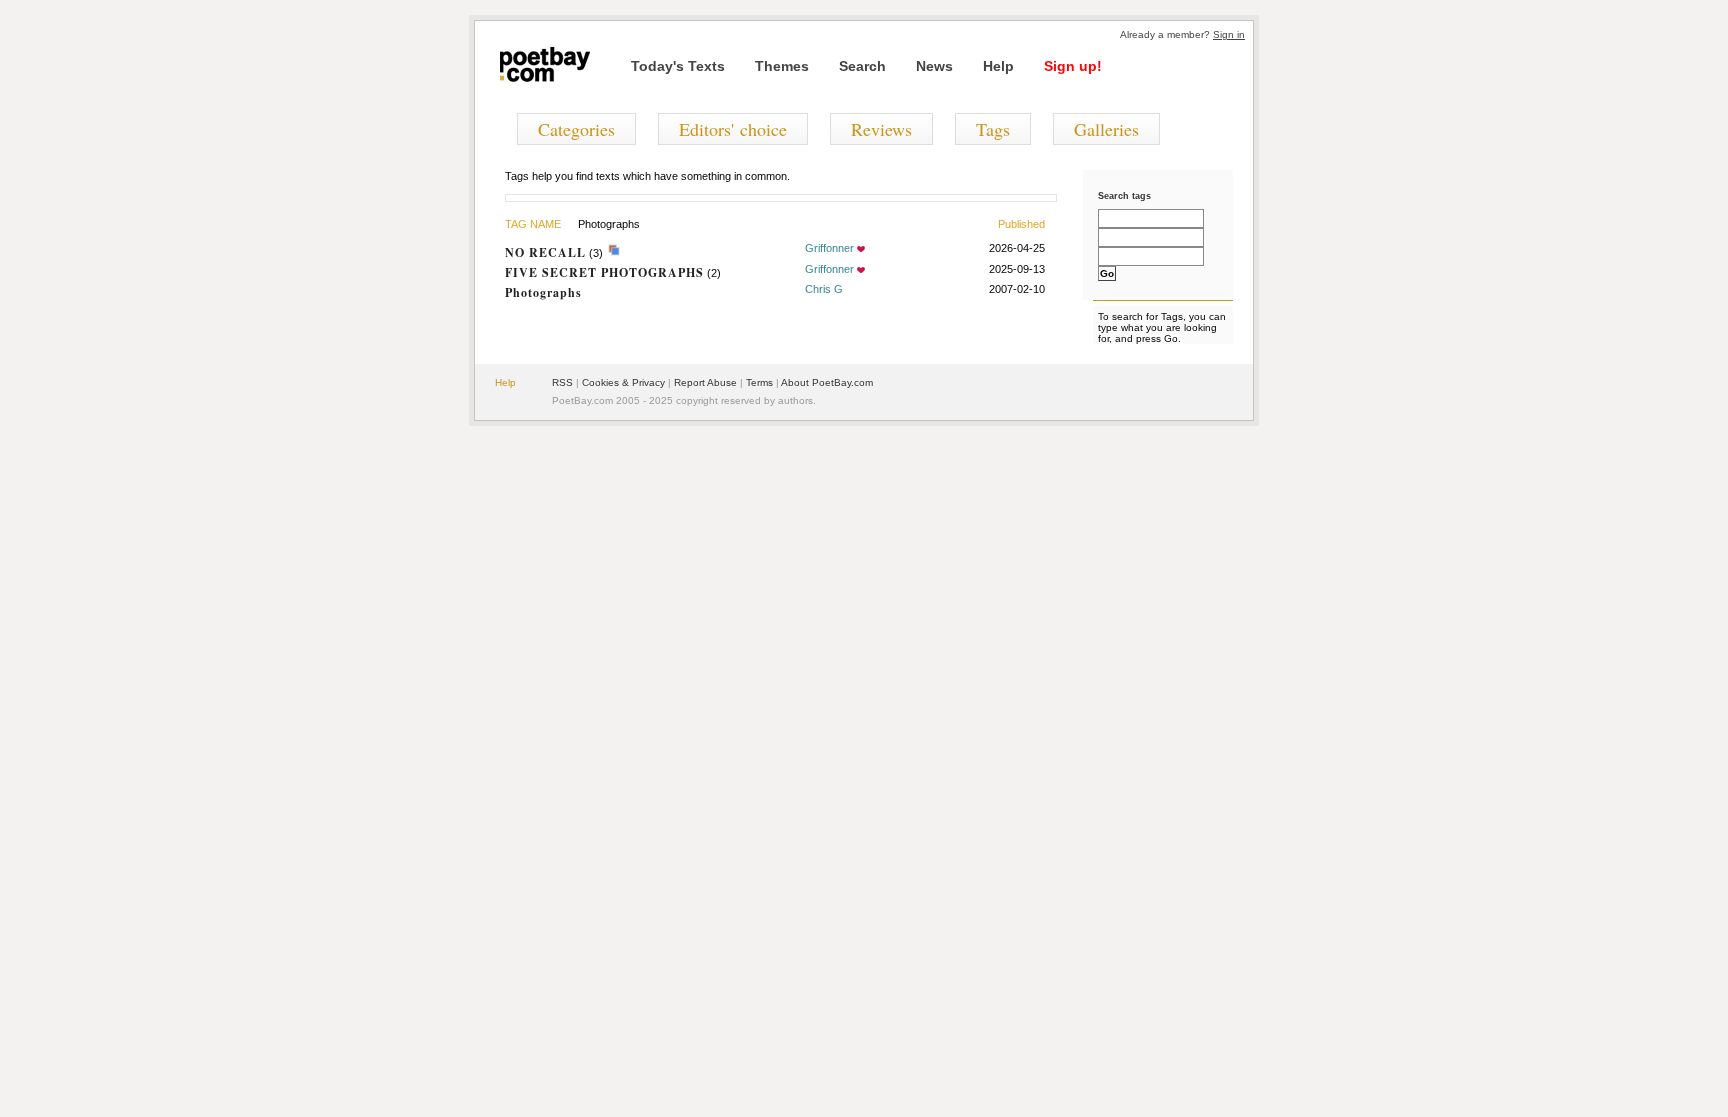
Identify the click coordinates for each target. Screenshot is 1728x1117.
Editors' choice (733, 129)
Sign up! (1073, 66)
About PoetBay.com (827, 382)
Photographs (543, 292)
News (934, 66)
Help (998, 66)
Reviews (881, 129)
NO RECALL (545, 252)
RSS (562, 382)
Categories (576, 129)
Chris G (824, 289)
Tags (993, 129)
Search (862, 66)
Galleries (1106, 129)
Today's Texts (678, 66)
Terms (759, 382)
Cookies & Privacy (623, 382)
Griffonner (829, 248)
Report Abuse (705, 382)
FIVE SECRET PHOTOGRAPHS (604, 272)
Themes (782, 66)
